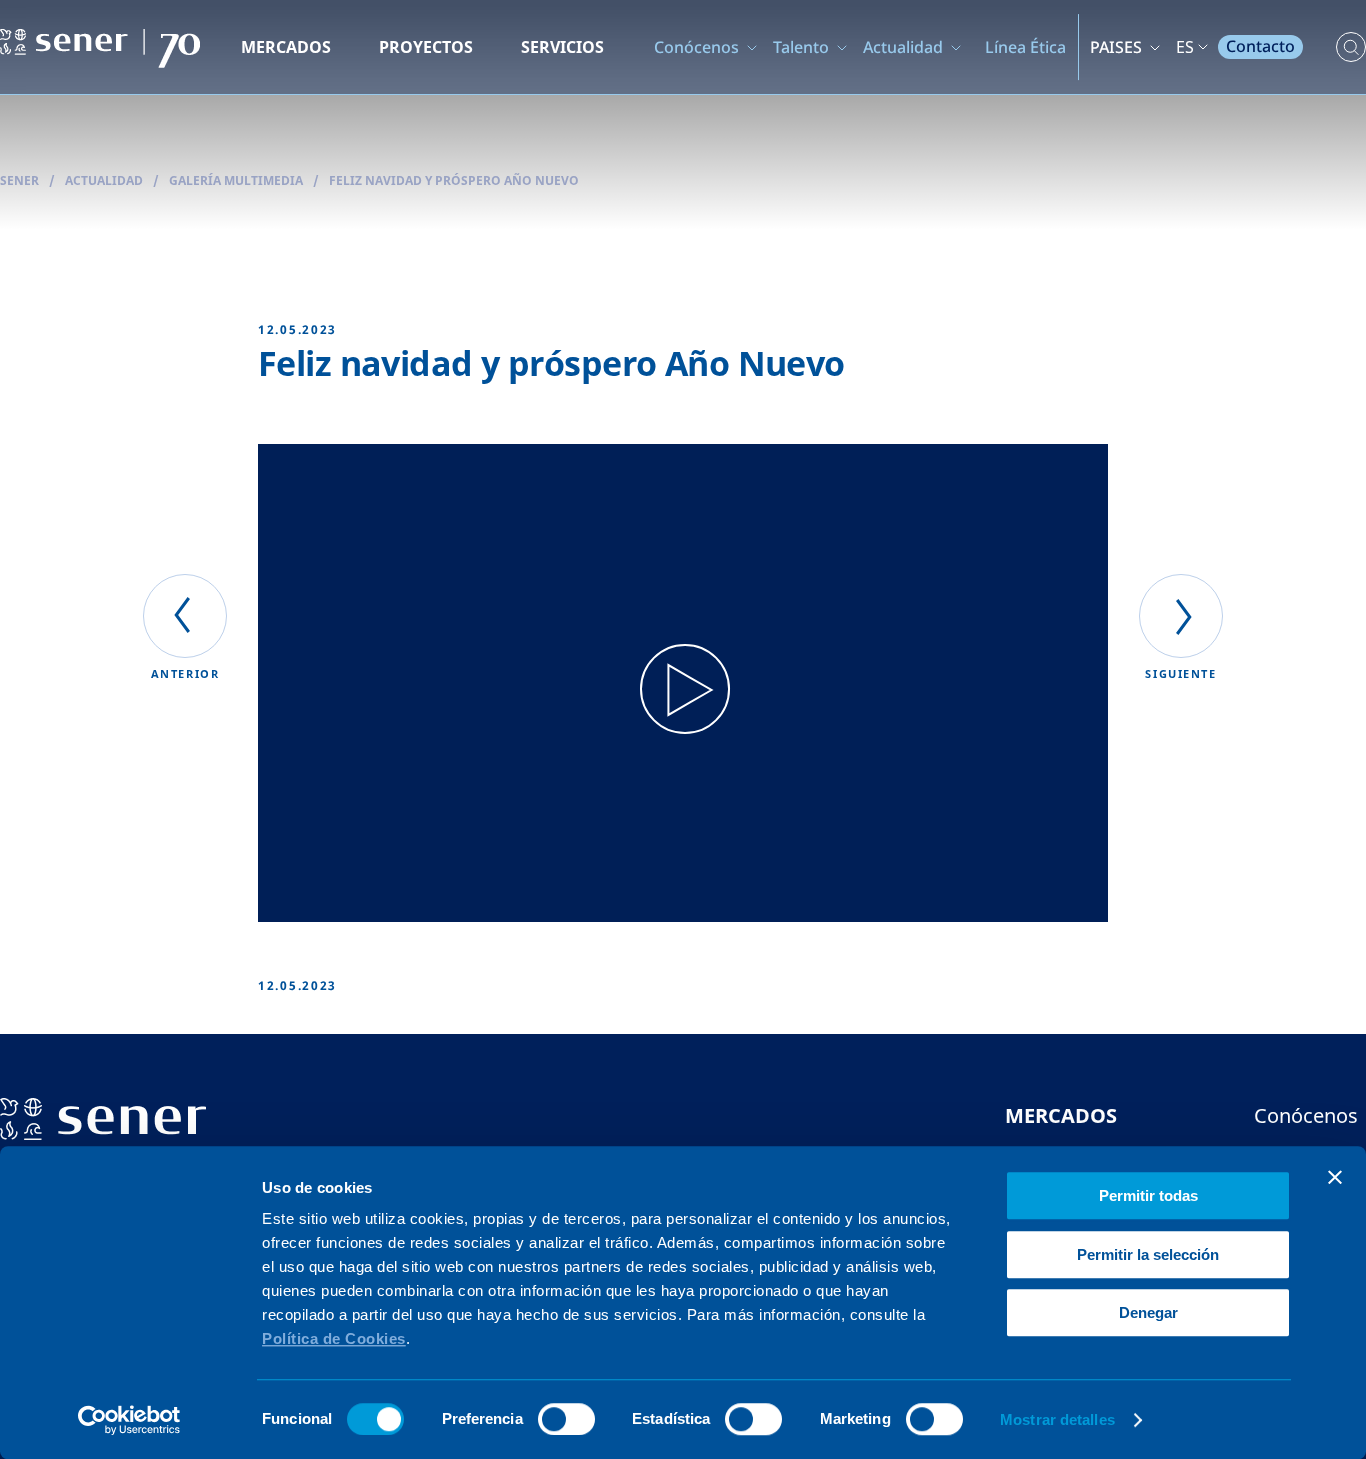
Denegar (1148, 1312)
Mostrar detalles (1057, 1419)
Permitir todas (1148, 1195)
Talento (801, 47)
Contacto (1260, 46)
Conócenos (696, 47)
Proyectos (426, 47)
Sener (19, 180)
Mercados (286, 47)
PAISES (1116, 47)
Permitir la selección (1148, 1254)
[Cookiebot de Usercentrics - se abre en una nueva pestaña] (129, 1420)
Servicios (562, 47)
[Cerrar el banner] (1335, 1177)
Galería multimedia (236, 180)
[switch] (566, 1419)
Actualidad (903, 47)
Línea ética (1025, 47)
